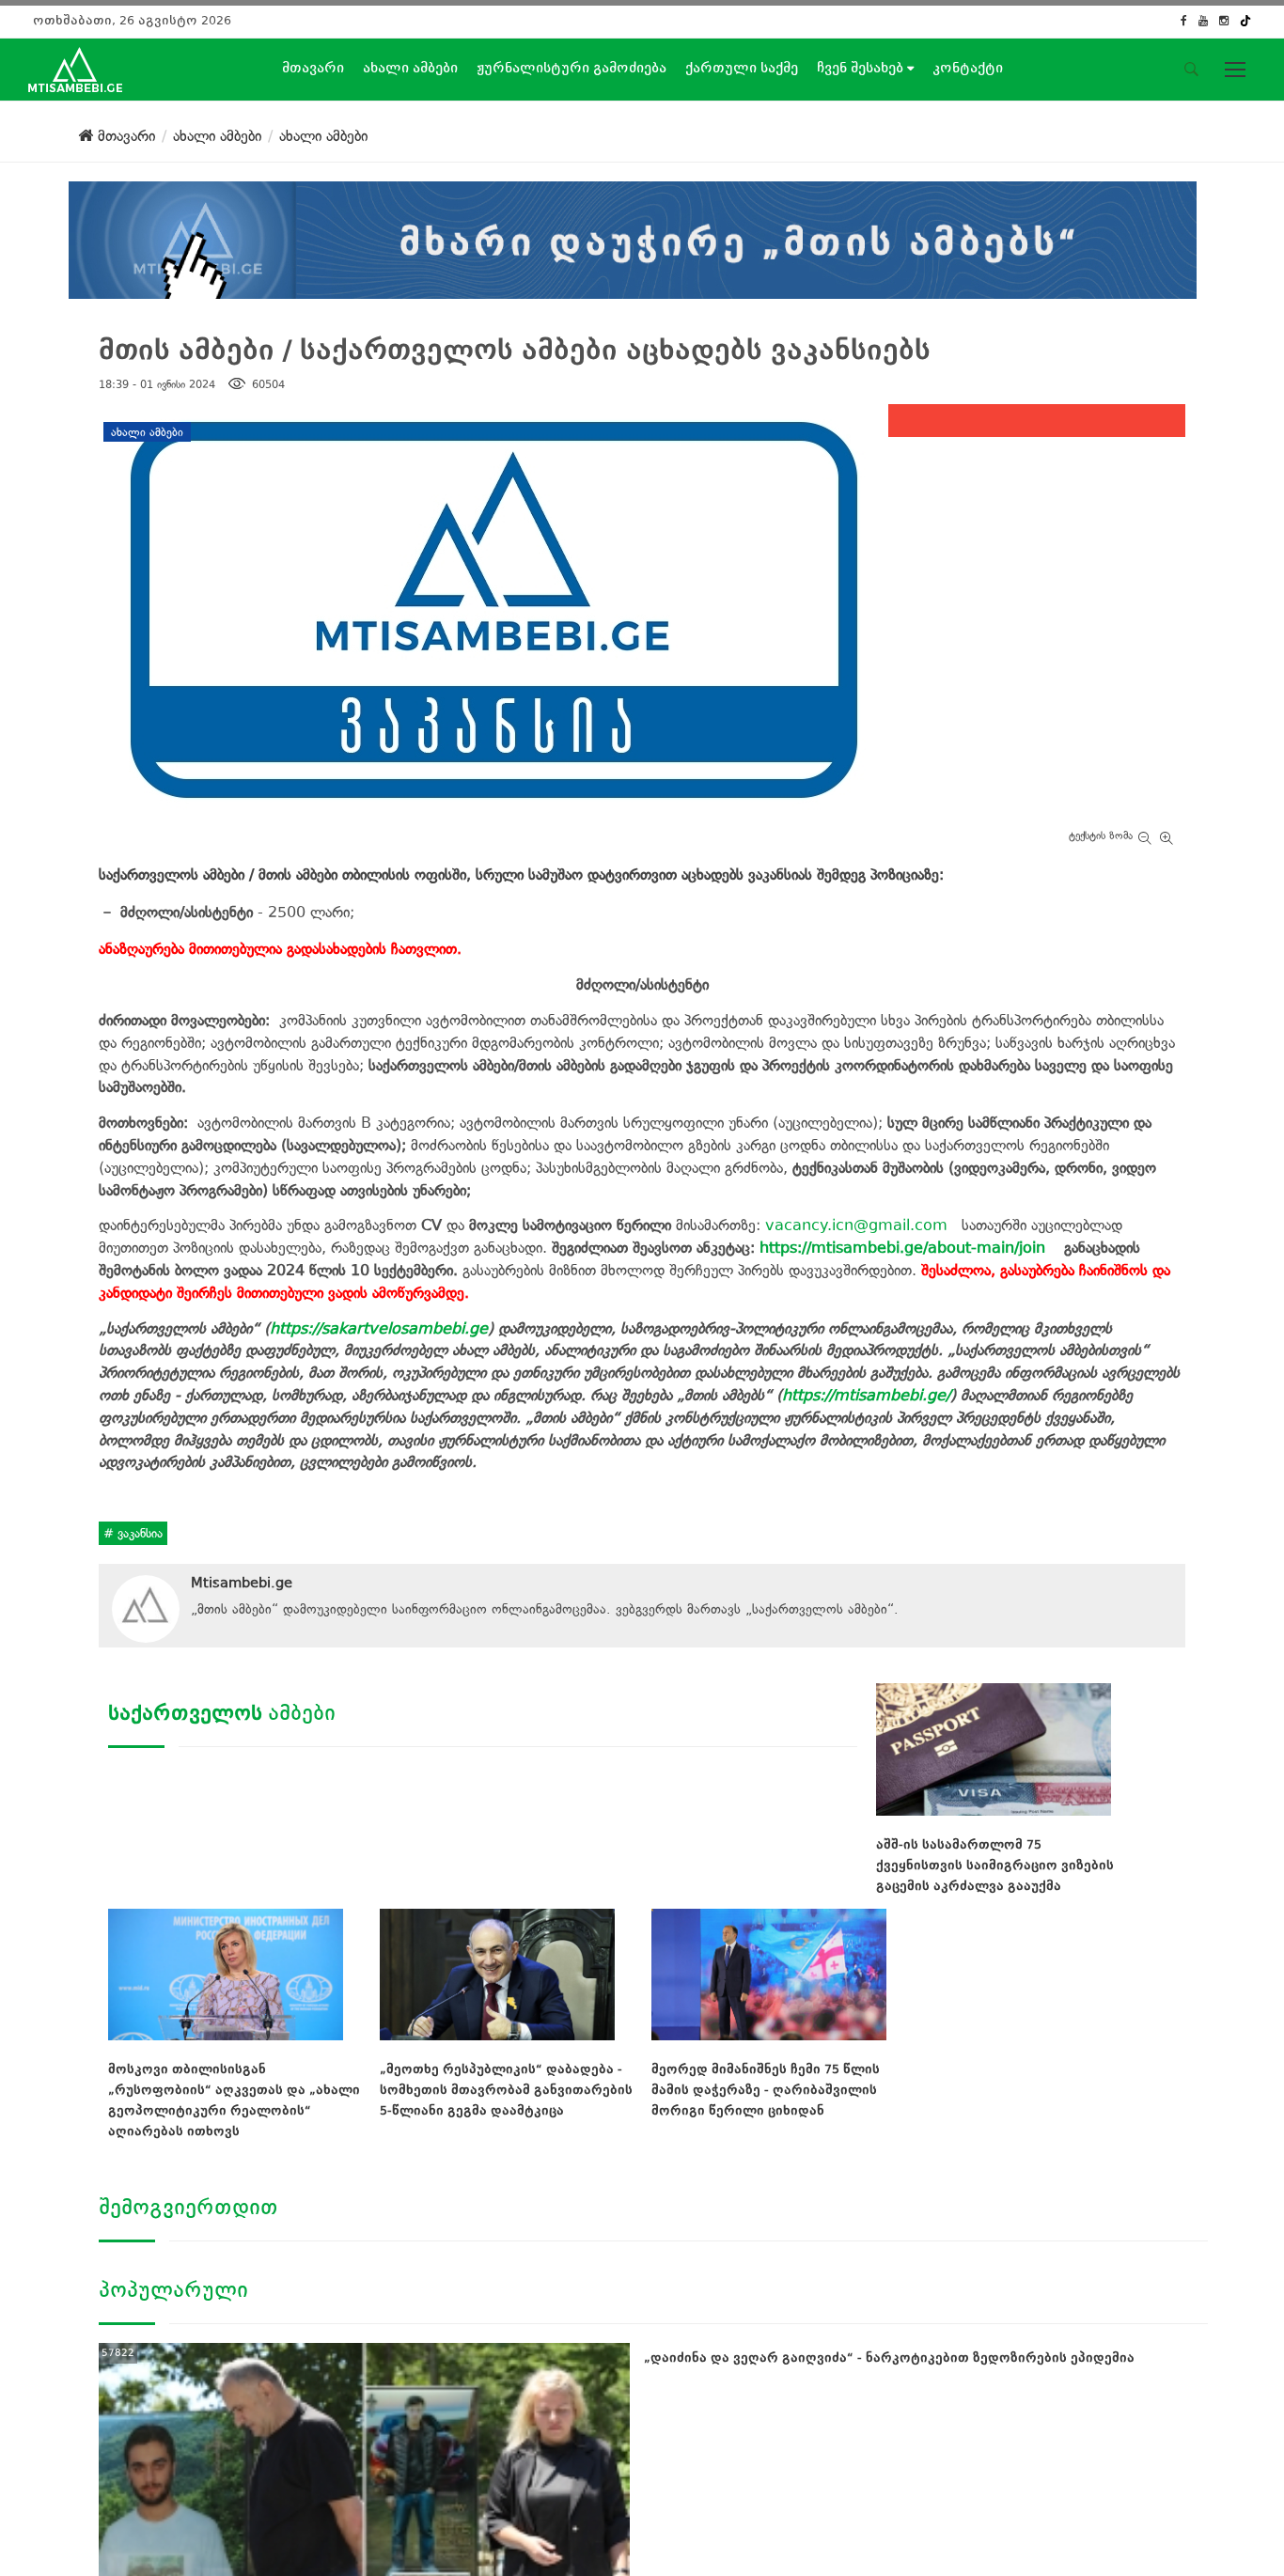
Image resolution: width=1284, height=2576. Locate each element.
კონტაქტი (968, 68)
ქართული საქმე (742, 68)
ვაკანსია (138, 1533)
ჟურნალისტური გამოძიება (572, 68)
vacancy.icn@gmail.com (856, 1225)
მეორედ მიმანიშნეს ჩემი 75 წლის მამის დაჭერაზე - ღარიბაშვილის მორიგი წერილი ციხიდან (766, 2090)
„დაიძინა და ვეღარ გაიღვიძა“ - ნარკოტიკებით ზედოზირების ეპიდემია (889, 2357)
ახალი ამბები (410, 68)
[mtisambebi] (633, 236)
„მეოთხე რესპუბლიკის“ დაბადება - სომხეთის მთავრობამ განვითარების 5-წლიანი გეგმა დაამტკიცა (506, 2090)
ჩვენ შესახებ (862, 68)
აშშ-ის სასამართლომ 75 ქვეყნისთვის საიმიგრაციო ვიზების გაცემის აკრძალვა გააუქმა (995, 1865)
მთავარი (313, 68)
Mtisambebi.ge (242, 1583)
